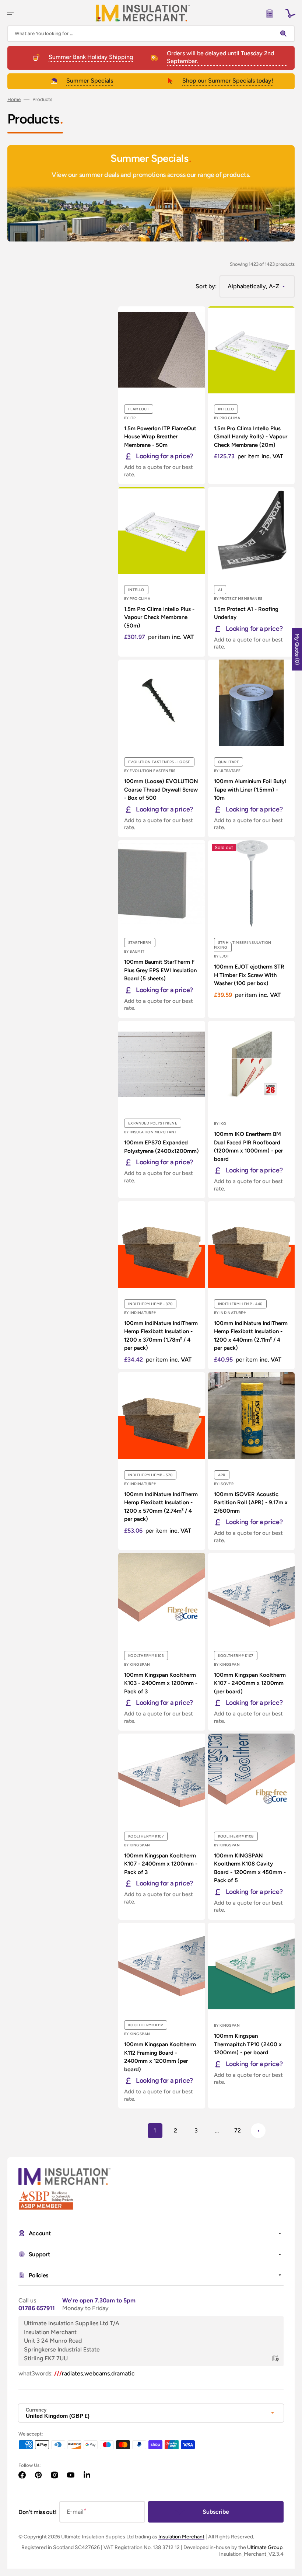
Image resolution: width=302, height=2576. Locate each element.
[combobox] (151, 34)
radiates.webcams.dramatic (94, 2373)
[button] (10, 13)
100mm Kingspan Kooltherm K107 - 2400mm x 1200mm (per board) (250, 1683)
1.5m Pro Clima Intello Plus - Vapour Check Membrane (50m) (159, 617)
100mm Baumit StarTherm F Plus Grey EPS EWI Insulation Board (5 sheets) (160, 970)
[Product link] (162, 395)
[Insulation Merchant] (143, 13)
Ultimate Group (265, 2547)
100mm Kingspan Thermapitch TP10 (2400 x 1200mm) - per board (248, 2044)
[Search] (285, 34)
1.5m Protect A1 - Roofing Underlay (246, 613)
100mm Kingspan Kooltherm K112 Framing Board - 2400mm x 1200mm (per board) (160, 2057)
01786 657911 (37, 2308)
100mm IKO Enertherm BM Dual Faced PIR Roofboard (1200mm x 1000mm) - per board (248, 1147)
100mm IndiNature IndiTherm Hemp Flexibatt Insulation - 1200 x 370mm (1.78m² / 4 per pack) (161, 1336)
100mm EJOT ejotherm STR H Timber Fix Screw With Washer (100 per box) (249, 975)
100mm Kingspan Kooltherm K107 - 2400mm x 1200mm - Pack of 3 (161, 1864)
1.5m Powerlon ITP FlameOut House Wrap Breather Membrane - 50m (160, 437)
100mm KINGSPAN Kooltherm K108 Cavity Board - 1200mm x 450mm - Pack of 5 (250, 1868)
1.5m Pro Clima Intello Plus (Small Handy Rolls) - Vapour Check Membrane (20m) (251, 437)
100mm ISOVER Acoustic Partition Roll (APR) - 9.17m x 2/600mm (251, 1503)
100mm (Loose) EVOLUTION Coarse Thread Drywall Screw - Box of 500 (161, 790)
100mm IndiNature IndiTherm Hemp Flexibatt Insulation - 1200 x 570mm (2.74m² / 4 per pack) (161, 1507)
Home (14, 99)
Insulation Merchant (181, 2537)
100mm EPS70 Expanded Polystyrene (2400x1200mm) (161, 1147)
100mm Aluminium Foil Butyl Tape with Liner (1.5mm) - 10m (250, 790)
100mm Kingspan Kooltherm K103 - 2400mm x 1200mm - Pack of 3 (161, 1683)
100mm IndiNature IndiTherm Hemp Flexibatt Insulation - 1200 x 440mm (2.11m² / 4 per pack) (251, 1336)
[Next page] (258, 2131)
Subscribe (216, 2512)
